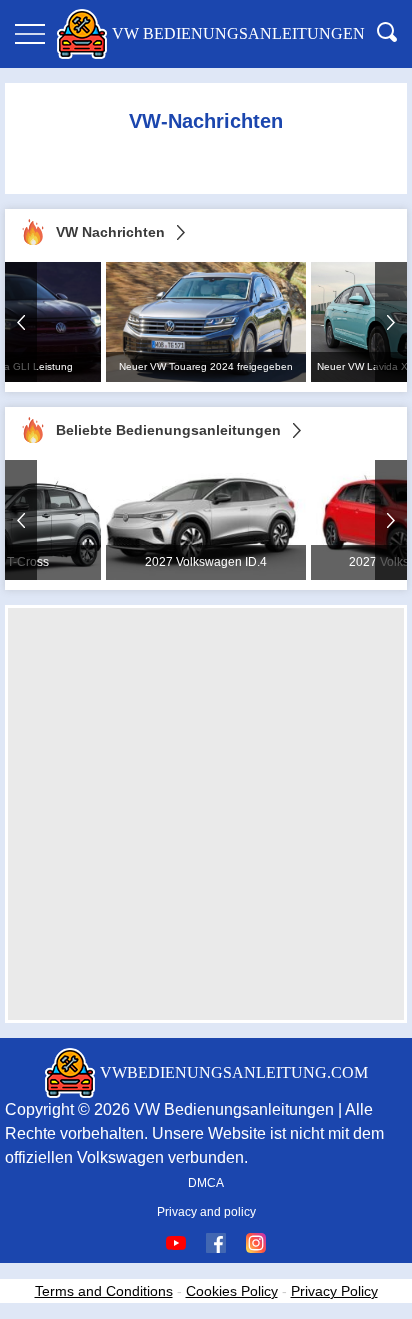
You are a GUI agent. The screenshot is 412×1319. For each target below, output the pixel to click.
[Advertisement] (206, 814)
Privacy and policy (206, 1212)
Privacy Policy (334, 1291)
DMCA (206, 1183)
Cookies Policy (232, 1291)
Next (391, 322)
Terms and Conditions (104, 1291)
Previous (21, 322)
